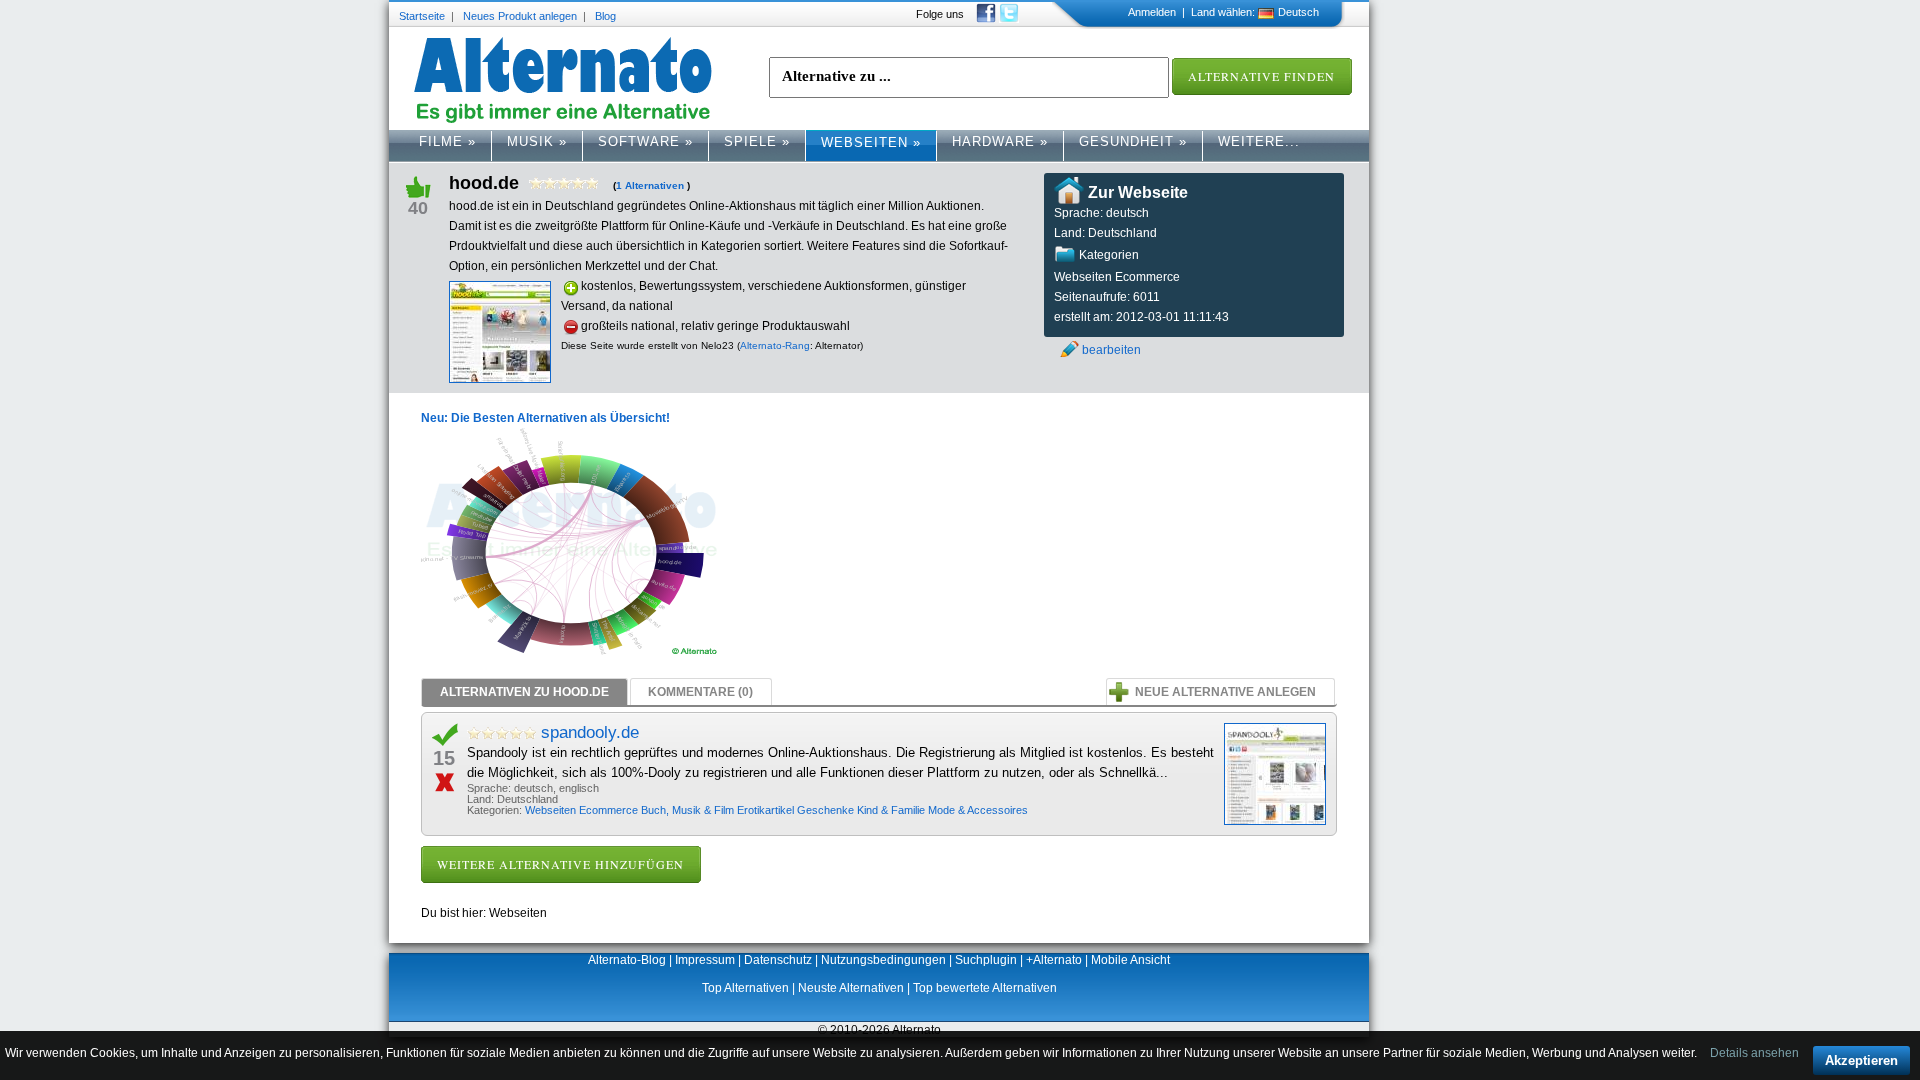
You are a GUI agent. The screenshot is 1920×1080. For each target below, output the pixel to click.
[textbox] (969, 77)
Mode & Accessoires (978, 810)
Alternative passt (452, 735)
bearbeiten (1111, 350)
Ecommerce (610, 810)
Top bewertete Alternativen (985, 988)
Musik (537, 141)
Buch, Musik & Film (689, 810)
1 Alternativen (650, 185)
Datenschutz (778, 960)
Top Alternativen (745, 988)
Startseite (422, 16)
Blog (605, 16)
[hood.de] (500, 379)
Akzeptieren (1861, 1060)
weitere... (1259, 141)
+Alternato (1054, 960)
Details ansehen (1754, 1053)
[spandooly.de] (1275, 774)
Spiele (757, 141)
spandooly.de (590, 732)
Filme (447, 141)
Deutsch (1298, 12)
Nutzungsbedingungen (883, 960)
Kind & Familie (892, 810)
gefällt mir (426, 185)
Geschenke (827, 810)
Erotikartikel (767, 810)
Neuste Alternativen (851, 988)
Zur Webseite (1138, 192)
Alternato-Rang (775, 345)
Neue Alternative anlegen (1225, 692)
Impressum (705, 960)
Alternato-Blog (627, 960)
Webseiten (871, 142)
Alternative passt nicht (452, 780)
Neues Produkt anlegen (520, 16)
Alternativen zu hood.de (524, 692)
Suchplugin (986, 960)
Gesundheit (1133, 141)
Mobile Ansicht (1130, 960)
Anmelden (1152, 12)
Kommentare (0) (700, 692)
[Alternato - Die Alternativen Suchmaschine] (563, 80)
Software (645, 141)
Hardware (1000, 141)
